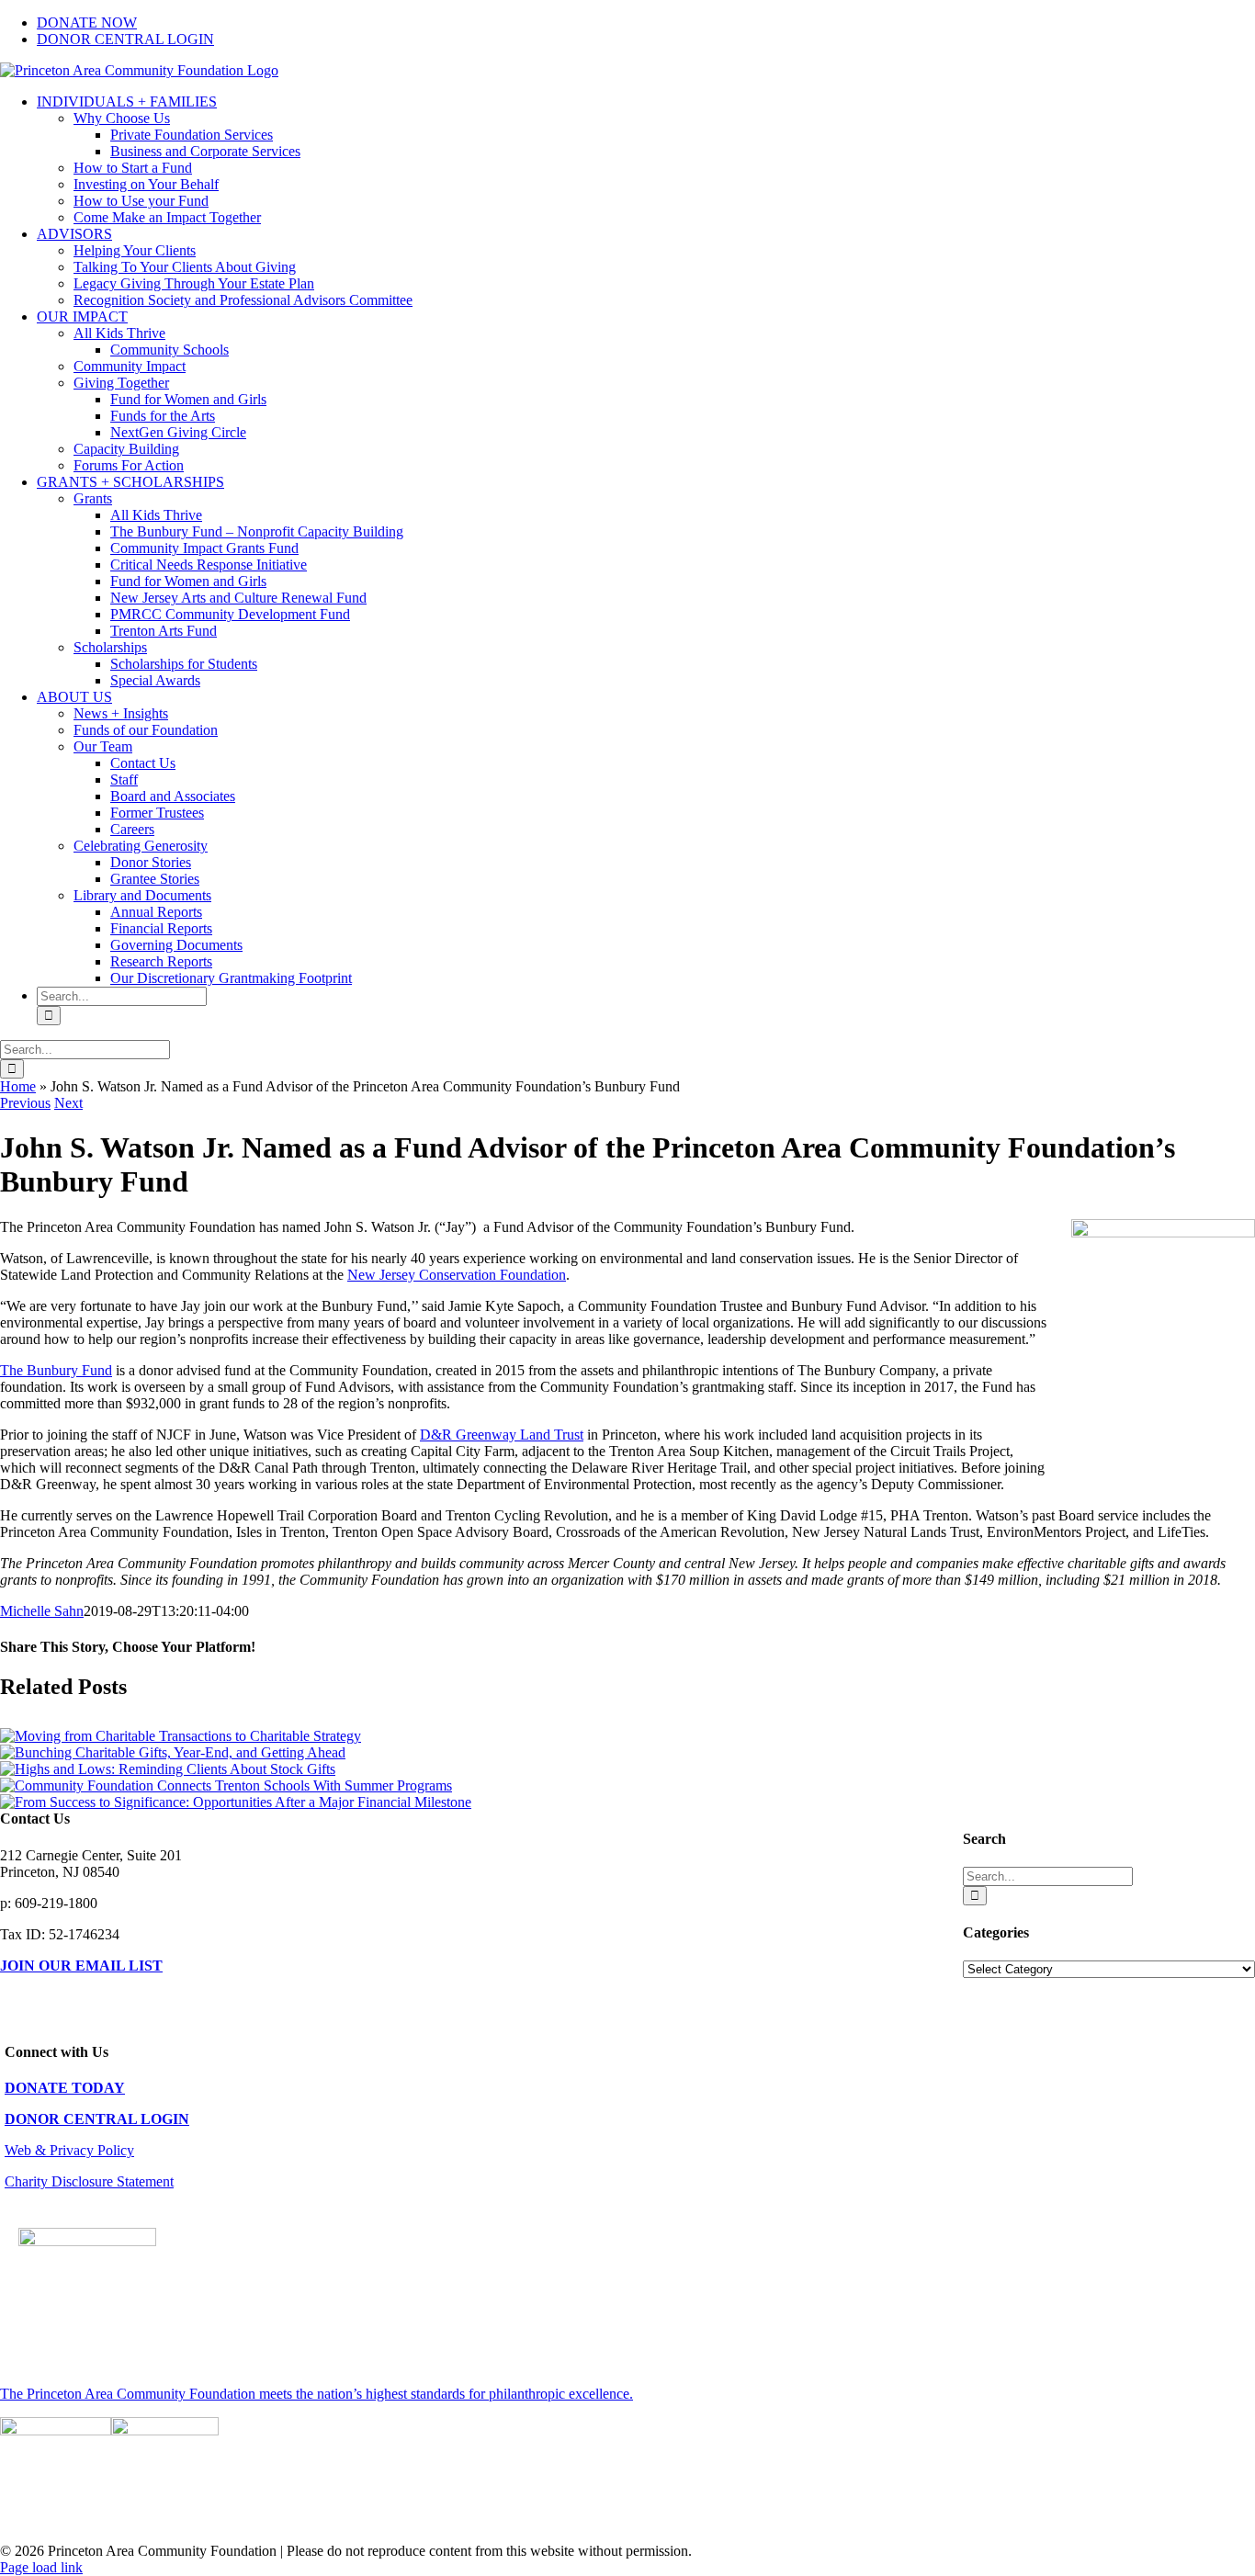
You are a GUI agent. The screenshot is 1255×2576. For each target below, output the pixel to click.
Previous (25, 1103)
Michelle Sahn (42, 1611)
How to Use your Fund (141, 201)
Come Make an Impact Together (167, 217)
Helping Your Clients (135, 250)
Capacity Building (126, 449)
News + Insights (121, 713)
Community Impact (130, 366)
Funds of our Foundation (146, 730)
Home (18, 1086)
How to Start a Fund (133, 168)
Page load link (41, 2567)
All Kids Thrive (119, 333)
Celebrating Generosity (141, 846)
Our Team (103, 746)
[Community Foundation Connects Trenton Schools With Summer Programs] (226, 1785)
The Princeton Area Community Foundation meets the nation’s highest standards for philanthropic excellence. (317, 2394)
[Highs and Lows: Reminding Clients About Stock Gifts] (168, 1769)
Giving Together (121, 383)
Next (68, 1103)
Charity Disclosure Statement (89, 2181)
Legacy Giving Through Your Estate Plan (194, 283)
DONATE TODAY (65, 2088)
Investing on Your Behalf (146, 184)
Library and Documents (142, 895)
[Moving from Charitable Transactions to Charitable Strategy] (181, 1736)
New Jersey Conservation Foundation (457, 1275)
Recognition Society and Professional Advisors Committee (243, 300)
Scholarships (110, 647)
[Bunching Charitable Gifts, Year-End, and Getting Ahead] (173, 1752)
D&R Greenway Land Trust (502, 1435)
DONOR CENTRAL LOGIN (97, 2119)
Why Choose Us (122, 118)
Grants (93, 498)
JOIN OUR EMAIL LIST (81, 1966)
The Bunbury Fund (56, 1370)
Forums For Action (129, 465)
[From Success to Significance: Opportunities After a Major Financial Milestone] (236, 1802)
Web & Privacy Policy (69, 2150)
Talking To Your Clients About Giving (185, 267)
